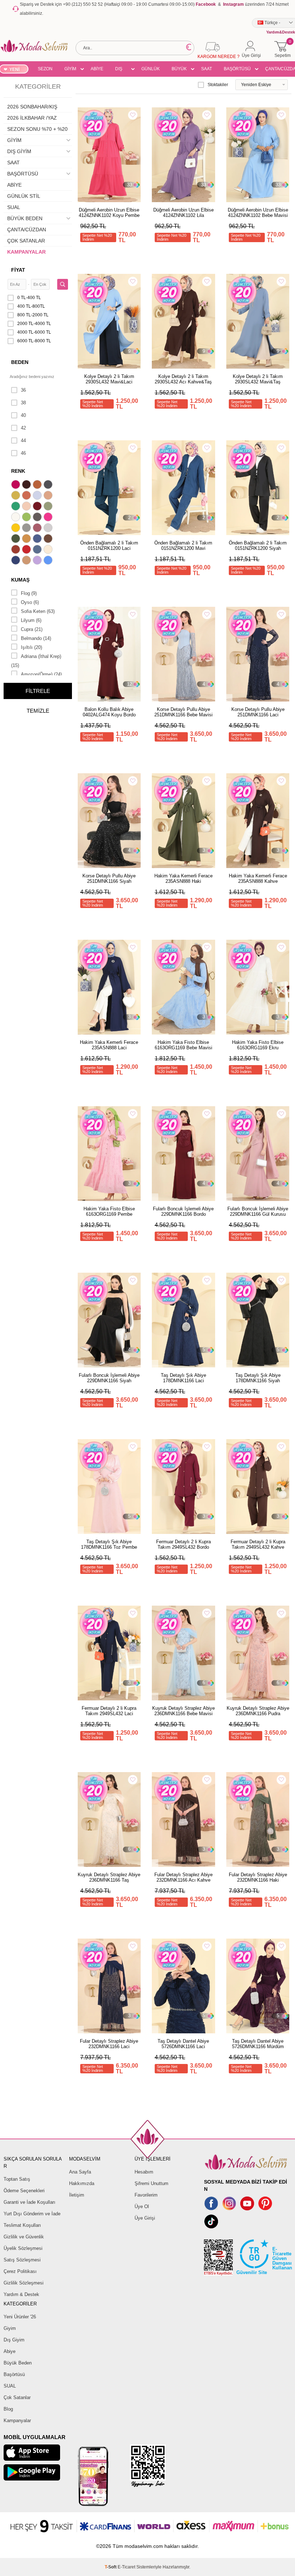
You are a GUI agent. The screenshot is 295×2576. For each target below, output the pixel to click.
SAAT (206, 69)
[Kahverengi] (49, 539)
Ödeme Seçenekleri (24, 2191)
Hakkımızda (82, 2183)
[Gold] (17, 529)
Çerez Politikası (20, 2271)
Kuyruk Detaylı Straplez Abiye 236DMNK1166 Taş (109, 1877)
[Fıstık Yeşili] (27, 518)
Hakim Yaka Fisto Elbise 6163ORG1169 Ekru (258, 1045)
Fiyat (18, 270)
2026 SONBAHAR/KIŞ (32, 107)
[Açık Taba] (38, 485)
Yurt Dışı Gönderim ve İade (32, 2214)
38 (23, 403)
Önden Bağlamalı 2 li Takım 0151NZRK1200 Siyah (258, 546)
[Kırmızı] (27, 550)
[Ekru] (17, 518)
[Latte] (27, 561)
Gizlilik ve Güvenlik (24, 2237)
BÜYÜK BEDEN (179, 70)
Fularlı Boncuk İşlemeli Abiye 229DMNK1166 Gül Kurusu (258, 1211)
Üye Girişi (145, 2218)
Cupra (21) (32, 629)
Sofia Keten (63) (38, 611)
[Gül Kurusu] (38, 529)
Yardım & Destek (21, 2294)
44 (23, 441)
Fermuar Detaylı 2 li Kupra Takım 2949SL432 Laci (109, 1711)
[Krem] (49, 550)
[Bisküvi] (27, 507)
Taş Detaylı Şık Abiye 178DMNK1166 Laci (183, 1378)
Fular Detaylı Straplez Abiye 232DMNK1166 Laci (109, 2044)
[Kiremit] (17, 550)
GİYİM (70, 69)
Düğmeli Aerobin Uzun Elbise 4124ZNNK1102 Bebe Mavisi (258, 213)
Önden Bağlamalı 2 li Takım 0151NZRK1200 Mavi (183, 546)
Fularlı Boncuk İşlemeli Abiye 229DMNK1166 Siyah (109, 1378)
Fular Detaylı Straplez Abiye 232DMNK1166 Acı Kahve (183, 1877)
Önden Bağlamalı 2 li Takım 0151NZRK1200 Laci (109, 546)
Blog (8, 2409)
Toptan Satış (17, 2179)
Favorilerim (146, 2195)
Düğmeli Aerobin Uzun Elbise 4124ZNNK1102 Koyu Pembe (109, 213)
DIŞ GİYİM (121, 70)
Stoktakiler (218, 85)
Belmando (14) (36, 638)
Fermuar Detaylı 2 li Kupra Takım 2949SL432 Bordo (183, 1544)
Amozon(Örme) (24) (41, 674)
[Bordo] (38, 507)
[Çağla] (49, 507)
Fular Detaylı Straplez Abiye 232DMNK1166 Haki (258, 1877)
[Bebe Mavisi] (38, 496)
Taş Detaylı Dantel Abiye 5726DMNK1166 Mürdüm (258, 2044)
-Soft (111, 2567)
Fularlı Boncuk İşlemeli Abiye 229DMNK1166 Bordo (183, 1211)
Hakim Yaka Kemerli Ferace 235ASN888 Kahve (258, 878)
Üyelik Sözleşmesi (23, 2248)
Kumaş (20, 580)
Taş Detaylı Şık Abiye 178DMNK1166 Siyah (258, 1378)
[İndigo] (38, 539)
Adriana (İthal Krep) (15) (36, 661)
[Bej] (49, 496)
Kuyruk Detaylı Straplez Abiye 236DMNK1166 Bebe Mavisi (183, 1711)
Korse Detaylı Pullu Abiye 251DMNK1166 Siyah (109, 878)
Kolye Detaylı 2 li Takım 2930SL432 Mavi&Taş (258, 379)
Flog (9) (29, 593)
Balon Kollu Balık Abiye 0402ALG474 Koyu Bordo (109, 712)
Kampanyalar (17, 2421)
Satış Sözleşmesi (22, 2260)
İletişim (77, 2195)
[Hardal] (27, 539)
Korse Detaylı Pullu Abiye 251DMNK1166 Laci (258, 712)
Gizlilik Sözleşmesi (24, 2283)
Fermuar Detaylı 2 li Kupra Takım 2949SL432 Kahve (258, 1544)
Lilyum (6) (31, 620)
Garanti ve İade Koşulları (29, 2202)
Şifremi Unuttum (151, 2183)
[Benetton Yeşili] (17, 507)
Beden (20, 362)
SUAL (14, 207)
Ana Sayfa (80, 2172)
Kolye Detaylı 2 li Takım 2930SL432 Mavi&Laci (109, 379)
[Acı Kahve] (27, 485)
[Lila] (38, 561)
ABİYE (97, 69)
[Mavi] (49, 561)
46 (23, 453)
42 (23, 428)
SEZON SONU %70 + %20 (45, 70)
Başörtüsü (14, 2374)
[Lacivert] (17, 561)
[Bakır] (27, 496)
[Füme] (38, 518)
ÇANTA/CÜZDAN (27, 230)
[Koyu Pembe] (17, 485)
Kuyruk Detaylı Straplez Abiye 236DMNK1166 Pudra (258, 1711)
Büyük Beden (18, 2363)
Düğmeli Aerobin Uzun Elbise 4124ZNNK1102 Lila (183, 213)
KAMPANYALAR (26, 252)
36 (23, 390)
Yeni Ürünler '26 (20, 2317)
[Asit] (17, 496)
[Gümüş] (49, 529)
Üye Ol (142, 2206)
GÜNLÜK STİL (151, 70)
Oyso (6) (30, 602)
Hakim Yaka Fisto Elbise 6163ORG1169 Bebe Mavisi (183, 1045)
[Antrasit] (49, 485)
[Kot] (38, 550)
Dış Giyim (14, 2340)
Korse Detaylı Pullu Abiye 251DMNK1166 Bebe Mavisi (183, 712)
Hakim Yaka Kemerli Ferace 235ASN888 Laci (109, 1045)
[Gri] (27, 529)
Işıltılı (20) (31, 647)
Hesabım (144, 2172)
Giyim (10, 2328)
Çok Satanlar (17, 2397)
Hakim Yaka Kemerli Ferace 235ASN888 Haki (183, 878)
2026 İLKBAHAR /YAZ (32, 118)
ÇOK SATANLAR (26, 241)
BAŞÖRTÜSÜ (237, 69)
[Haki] (17, 539)
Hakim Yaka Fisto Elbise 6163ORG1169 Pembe (109, 1211)
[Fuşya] (49, 518)
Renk (18, 471)
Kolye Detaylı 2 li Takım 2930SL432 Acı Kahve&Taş (183, 379)
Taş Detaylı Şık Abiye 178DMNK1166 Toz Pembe (109, 1544)
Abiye (10, 2351)
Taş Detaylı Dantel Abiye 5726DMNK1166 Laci (183, 2044)
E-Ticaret (126, 2567)
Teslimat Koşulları (22, 2225)
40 (23, 415)
